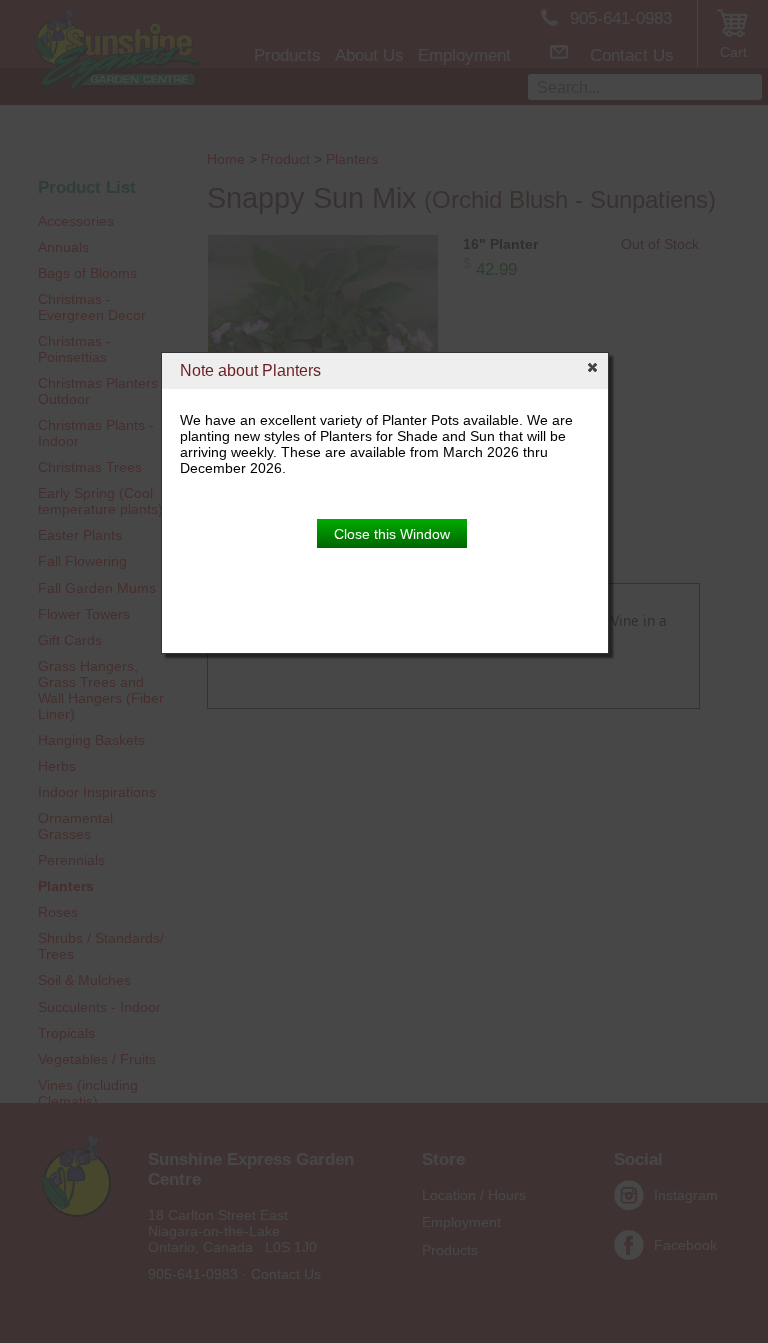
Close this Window (392, 534)
